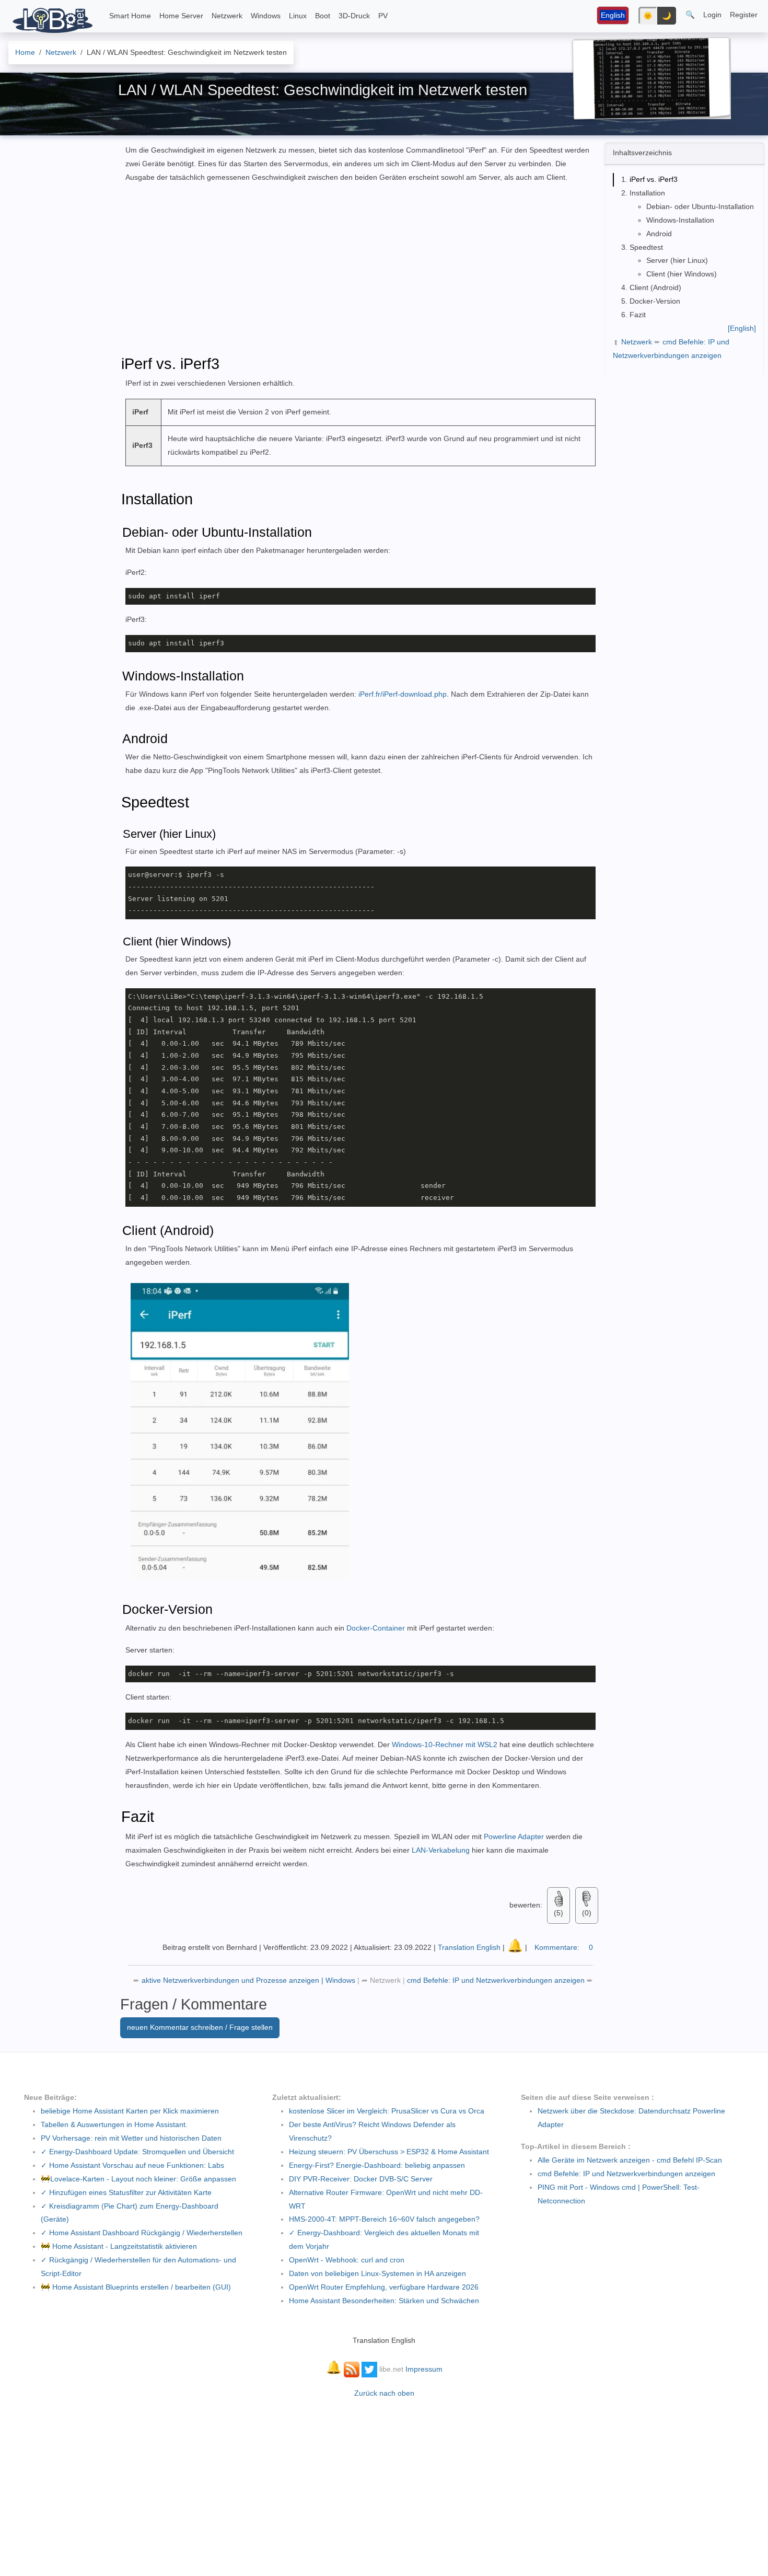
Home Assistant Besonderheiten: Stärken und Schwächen (384, 2301)
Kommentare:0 (564, 1947)
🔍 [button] (690, 15)
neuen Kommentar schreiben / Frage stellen (200, 2027)
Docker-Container (377, 1628)
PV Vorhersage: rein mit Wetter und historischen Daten (131, 2138)
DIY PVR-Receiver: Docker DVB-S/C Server (361, 2179)
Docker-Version (655, 301)
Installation (647, 193)
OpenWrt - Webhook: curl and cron (347, 2260)
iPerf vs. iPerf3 (654, 179)
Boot (323, 16)
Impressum (424, 2369)
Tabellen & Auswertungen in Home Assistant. (114, 2124)
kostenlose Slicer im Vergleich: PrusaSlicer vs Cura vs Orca (387, 2111)
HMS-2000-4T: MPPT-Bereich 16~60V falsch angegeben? (384, 2219)
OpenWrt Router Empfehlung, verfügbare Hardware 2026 (384, 2287)
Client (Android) (655, 287)
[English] (742, 328)
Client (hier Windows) (682, 274)
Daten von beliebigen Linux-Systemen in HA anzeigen (377, 2273)
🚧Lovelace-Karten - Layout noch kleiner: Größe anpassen (138, 2179)
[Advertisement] (683, 446)
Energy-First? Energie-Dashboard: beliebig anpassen (377, 2165)
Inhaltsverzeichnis (642, 153)
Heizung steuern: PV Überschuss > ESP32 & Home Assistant (389, 2152)
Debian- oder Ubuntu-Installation (700, 206)
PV (383, 16)
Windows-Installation (680, 220)
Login (712, 15)
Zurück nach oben (384, 2393)
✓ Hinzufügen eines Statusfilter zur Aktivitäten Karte (126, 2192)
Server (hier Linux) (677, 260)
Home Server (181, 16)
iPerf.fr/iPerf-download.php (403, 694)
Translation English (469, 1947)
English (613, 15)
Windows (266, 16)
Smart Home (130, 16)
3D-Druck (354, 16)
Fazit (638, 315)
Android (659, 234)
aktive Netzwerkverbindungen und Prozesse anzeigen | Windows (249, 1980)
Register (744, 15)
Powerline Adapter (513, 1836)
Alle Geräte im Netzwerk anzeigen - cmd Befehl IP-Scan (630, 2160)
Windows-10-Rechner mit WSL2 (446, 1745)
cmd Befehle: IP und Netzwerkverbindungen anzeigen (497, 1980)
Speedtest (646, 247)
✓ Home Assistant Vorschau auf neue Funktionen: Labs (132, 2165)
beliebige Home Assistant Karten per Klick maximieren (130, 2111)
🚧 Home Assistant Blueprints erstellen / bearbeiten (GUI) (136, 2287)
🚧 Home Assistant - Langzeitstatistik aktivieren (119, 2246)
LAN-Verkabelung (441, 1850)
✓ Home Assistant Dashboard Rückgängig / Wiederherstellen (142, 2233)
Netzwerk (227, 16)
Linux (298, 16)
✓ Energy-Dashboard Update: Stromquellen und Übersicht (137, 2152)
